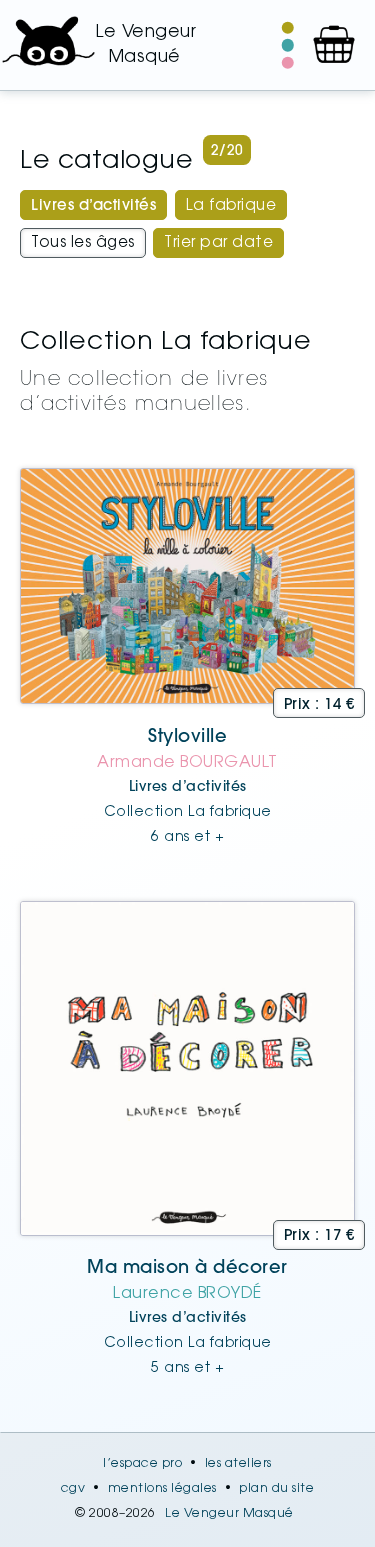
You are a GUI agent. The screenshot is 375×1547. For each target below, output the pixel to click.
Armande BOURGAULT (187, 763)
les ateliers (238, 1464)
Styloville (187, 738)
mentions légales (162, 1489)
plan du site (276, 1489)
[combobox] (93, 205)
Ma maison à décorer (187, 1269)
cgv (73, 1489)
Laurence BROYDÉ (187, 1294)
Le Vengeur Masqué (229, 1514)
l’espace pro (142, 1464)
